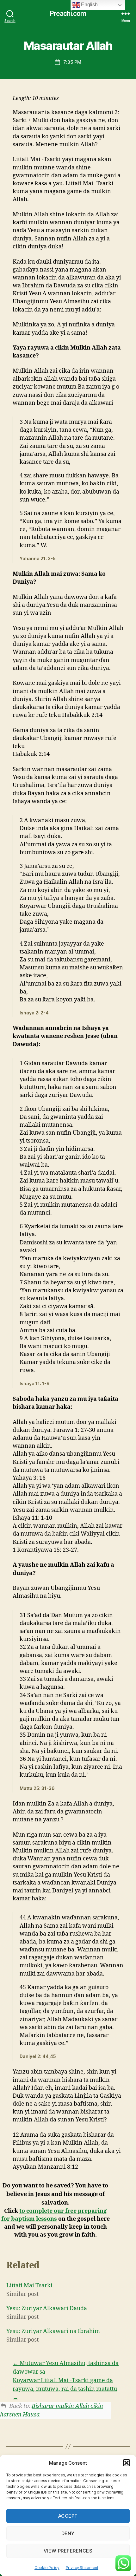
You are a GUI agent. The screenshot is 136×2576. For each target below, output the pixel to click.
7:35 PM (72, 62)
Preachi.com (68, 13)
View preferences (68, 2551)
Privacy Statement (82, 2568)
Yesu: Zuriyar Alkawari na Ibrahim (53, 2331)
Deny (68, 2533)
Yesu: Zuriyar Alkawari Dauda (47, 2308)
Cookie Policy (47, 2568)
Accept (68, 2516)
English (89, 5)
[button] (127, 2463)
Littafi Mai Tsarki (29, 2286)
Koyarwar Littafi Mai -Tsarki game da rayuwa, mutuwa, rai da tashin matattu (65, 2385)
